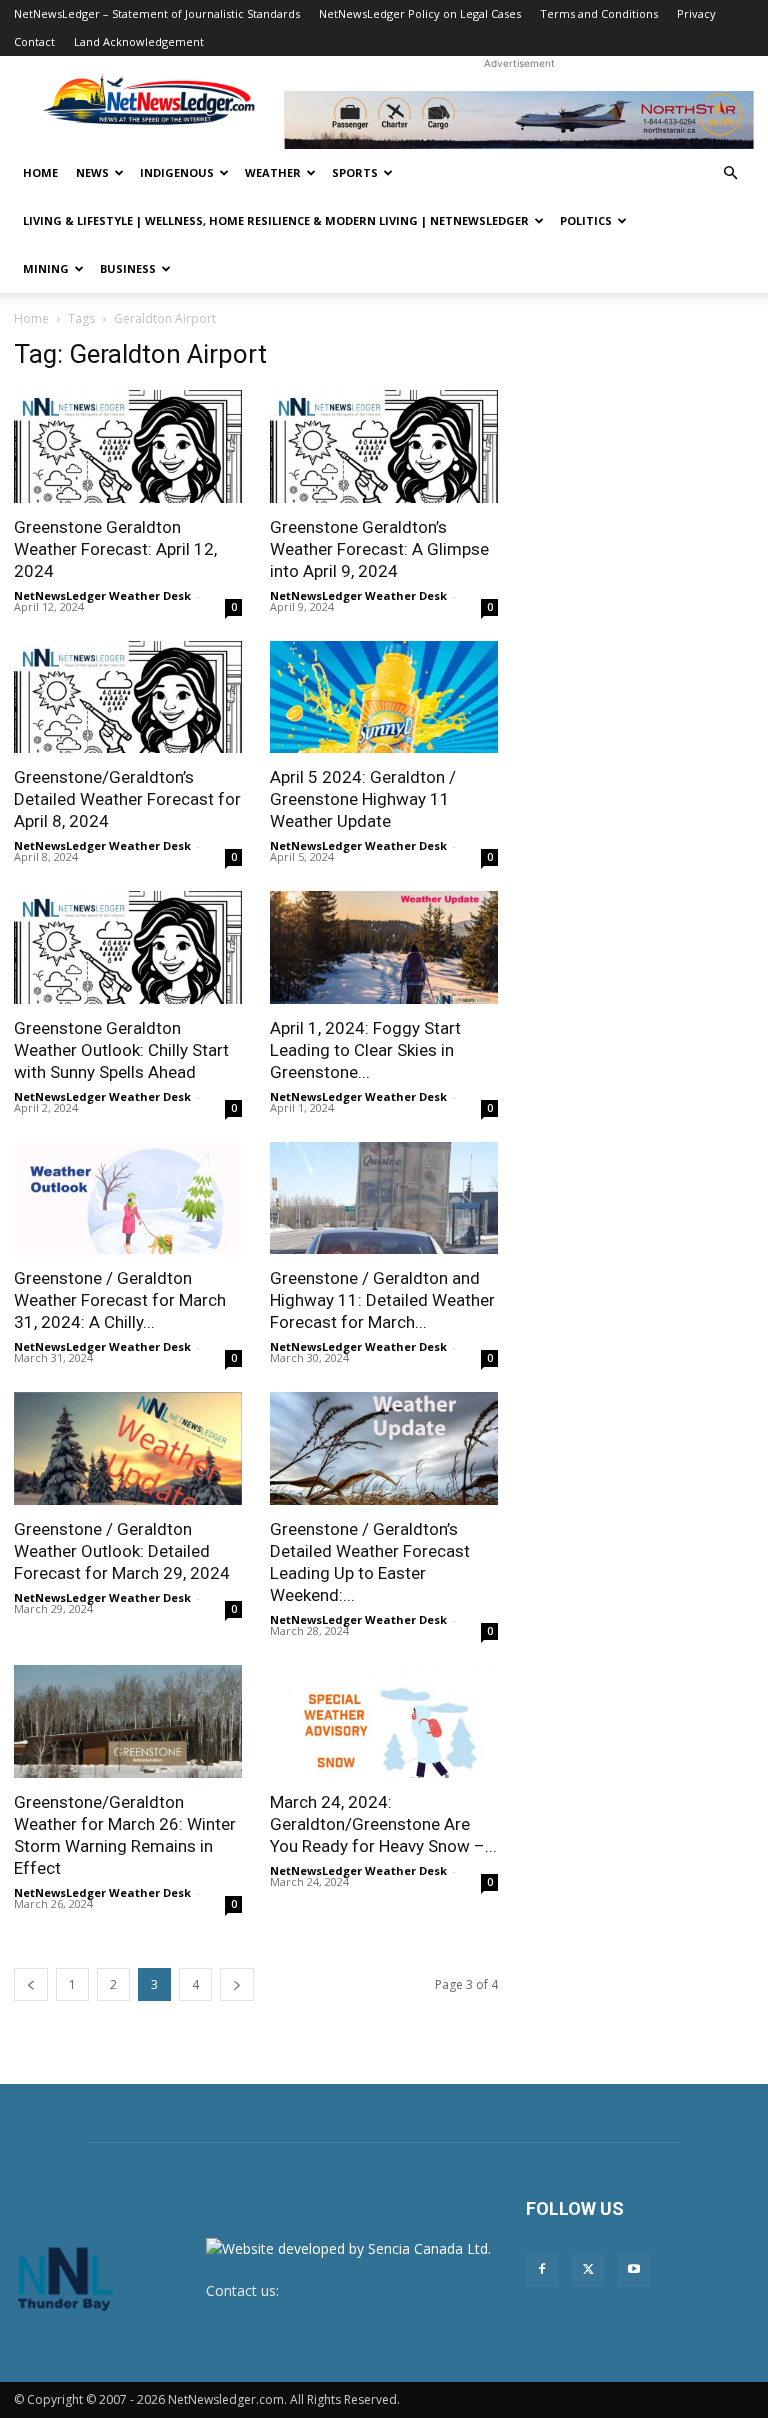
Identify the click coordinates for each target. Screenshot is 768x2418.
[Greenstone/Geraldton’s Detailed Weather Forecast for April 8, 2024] (128, 697)
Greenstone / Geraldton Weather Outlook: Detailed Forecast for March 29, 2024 (122, 1551)
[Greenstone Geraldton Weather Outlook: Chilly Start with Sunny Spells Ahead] (128, 947)
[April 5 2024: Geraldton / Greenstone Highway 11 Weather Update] (384, 697)
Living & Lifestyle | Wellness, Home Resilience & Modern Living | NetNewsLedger (276, 220)
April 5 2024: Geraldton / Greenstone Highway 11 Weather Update (363, 799)
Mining (46, 268)
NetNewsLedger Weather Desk (102, 595)
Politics (586, 220)
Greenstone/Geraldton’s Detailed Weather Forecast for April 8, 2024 (127, 799)
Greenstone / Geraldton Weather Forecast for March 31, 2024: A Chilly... (120, 1300)
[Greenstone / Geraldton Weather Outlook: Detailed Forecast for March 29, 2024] (128, 1448)
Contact (34, 41)
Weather (273, 172)
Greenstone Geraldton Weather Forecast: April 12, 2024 (115, 549)
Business (128, 268)
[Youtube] (634, 2270)
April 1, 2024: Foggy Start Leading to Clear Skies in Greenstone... (365, 1050)
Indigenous (177, 172)
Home (40, 172)
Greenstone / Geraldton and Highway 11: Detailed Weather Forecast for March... (382, 1300)
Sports (355, 172)
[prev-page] (31, 1984)
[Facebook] (542, 2270)
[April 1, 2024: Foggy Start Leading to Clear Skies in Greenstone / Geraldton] (384, 947)
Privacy (696, 13)
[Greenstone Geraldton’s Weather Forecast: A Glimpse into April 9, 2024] (384, 446)
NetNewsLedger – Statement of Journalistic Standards (157, 13)
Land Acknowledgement (139, 41)
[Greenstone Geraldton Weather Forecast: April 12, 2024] (128, 446)
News (92, 172)
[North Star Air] (519, 120)
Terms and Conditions (599, 13)
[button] (730, 173)
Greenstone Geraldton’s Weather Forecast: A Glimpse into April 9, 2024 (379, 549)
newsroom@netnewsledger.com (388, 2290)
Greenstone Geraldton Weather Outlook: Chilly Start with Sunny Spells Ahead (121, 1050)
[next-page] (237, 1984)
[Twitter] (588, 2270)
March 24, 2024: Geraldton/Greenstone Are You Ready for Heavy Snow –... (383, 1824)
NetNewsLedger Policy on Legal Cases (420, 13)
